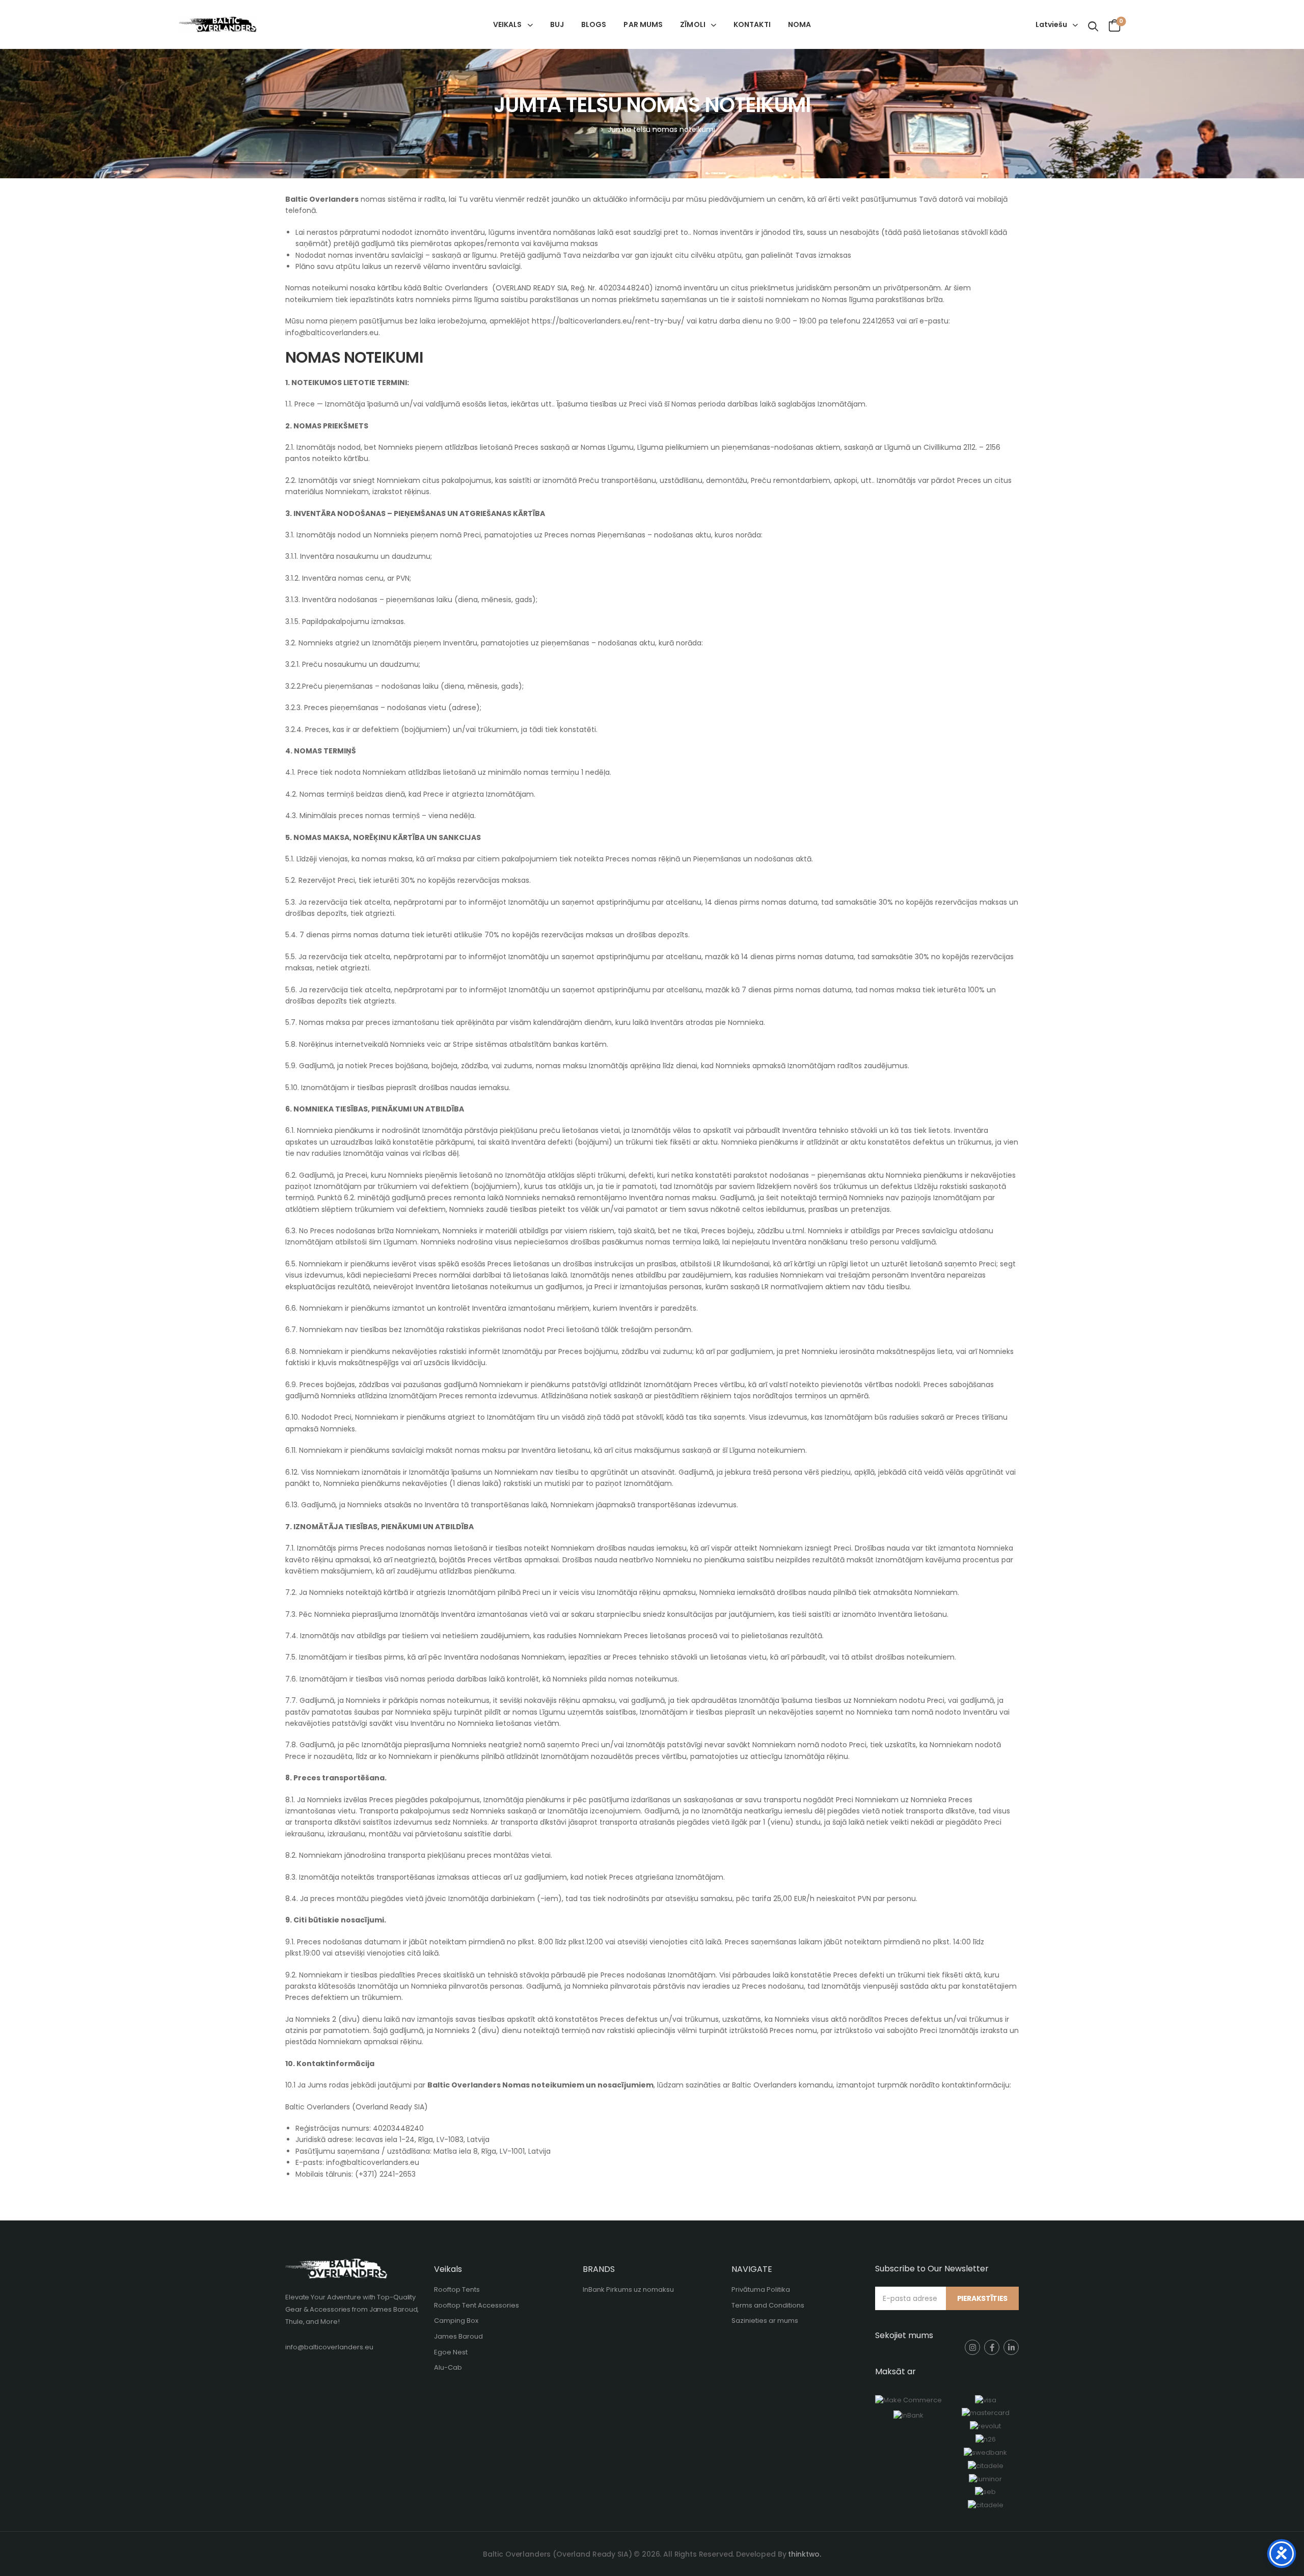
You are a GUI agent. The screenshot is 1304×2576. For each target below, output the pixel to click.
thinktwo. (805, 2554)
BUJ (557, 24)
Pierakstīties (982, 2298)
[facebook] (992, 2347)
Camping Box (456, 2321)
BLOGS (594, 24)
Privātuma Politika (761, 2289)
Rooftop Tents (457, 2289)
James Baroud (458, 2336)
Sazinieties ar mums (765, 2321)
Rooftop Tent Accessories (477, 2305)
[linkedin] (1011, 2347)
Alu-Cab (448, 2367)
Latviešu (1051, 24)
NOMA (799, 24)
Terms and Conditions (768, 2305)
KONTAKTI (752, 24)
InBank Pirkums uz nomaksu (628, 2289)
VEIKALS (508, 24)
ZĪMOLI (693, 24)
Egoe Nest (451, 2352)
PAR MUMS (643, 24)
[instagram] (972, 2347)
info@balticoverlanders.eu (329, 2347)
